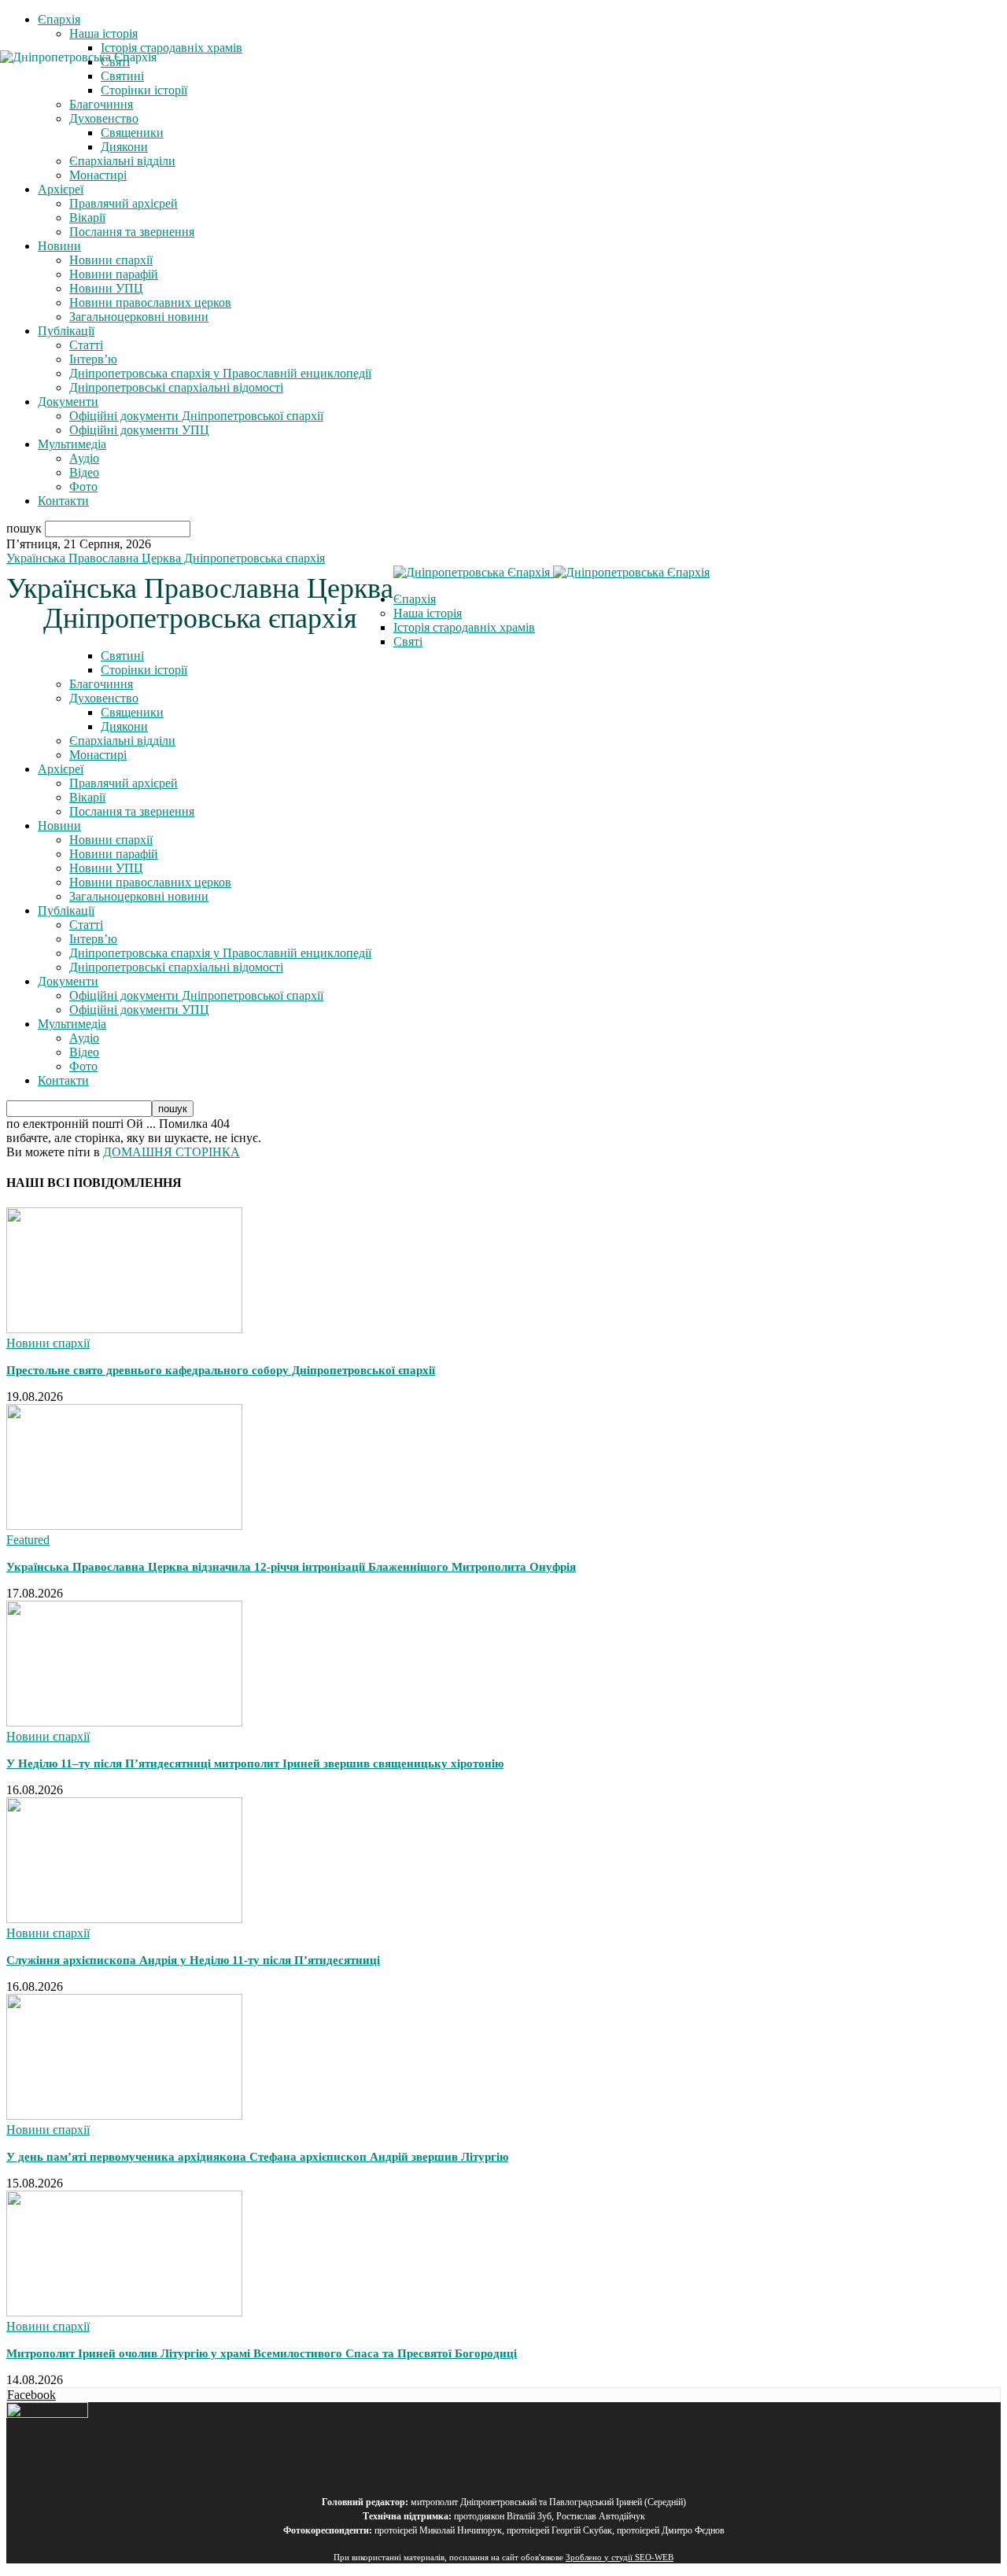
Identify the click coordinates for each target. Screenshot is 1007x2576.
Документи (68, 402)
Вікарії (87, 217)
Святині (122, 656)
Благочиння (101, 684)
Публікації (66, 331)
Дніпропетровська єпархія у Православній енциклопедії (220, 373)
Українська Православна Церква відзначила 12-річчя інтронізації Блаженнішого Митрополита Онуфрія (291, 1567)
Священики (132, 133)
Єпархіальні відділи (122, 161)
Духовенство (104, 698)
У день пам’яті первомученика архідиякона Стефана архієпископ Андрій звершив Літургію (257, 2157)
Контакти (63, 501)
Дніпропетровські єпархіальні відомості (176, 387)
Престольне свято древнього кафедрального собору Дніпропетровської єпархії (221, 1370)
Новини (59, 246)
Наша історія (103, 33)
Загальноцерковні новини (139, 317)
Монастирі (98, 175)
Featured (28, 1540)
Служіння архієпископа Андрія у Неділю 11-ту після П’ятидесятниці (193, 1960)
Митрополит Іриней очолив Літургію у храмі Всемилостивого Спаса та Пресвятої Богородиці (262, 2353)
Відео (84, 472)
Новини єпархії (111, 260)
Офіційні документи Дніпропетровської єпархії (196, 416)
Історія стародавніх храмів (172, 48)
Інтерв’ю (93, 359)
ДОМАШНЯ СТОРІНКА (172, 1152)
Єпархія (59, 19)
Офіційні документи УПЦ (139, 430)
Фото (83, 486)
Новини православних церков (150, 302)
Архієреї (61, 189)
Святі (408, 641)
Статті (86, 345)
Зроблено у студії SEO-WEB (620, 2558)
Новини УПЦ (106, 288)
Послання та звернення (132, 232)
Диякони (124, 147)
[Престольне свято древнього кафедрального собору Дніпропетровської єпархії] (124, 1329)
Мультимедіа (72, 444)
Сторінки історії (144, 670)
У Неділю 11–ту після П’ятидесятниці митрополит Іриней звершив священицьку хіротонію (255, 1763)
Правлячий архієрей (124, 203)
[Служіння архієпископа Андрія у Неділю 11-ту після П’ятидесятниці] (124, 1919)
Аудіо (84, 458)
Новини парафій (114, 274)
